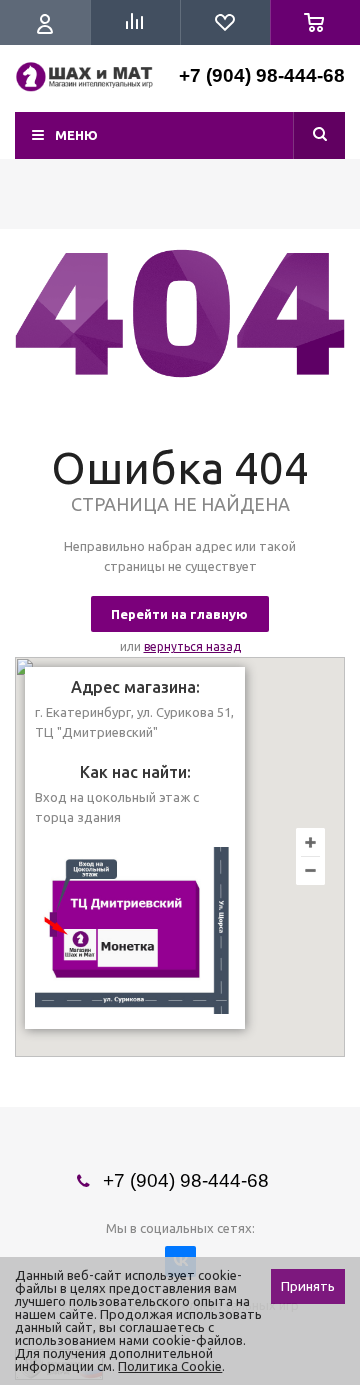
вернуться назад (192, 646)
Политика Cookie (170, 1366)
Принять (308, 1286)
